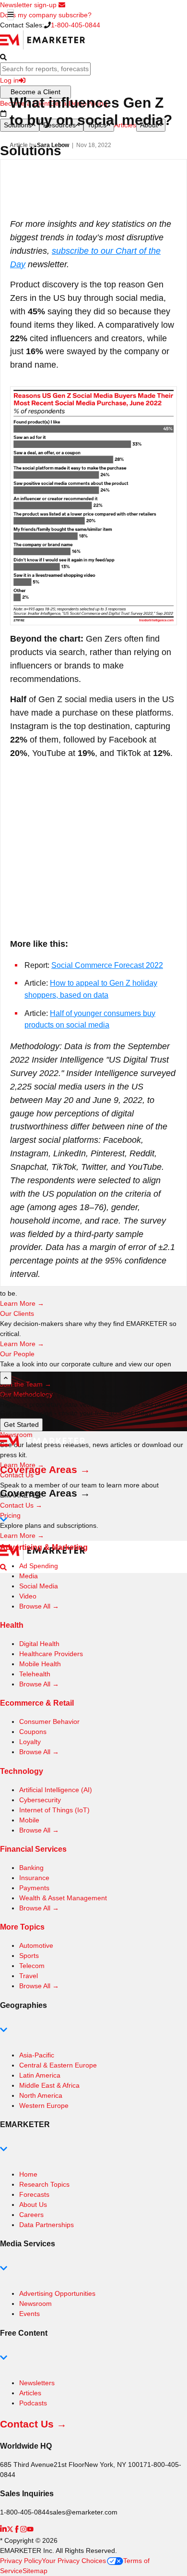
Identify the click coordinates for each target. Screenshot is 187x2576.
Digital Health (39, 1644)
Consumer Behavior (49, 1721)
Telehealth (35, 1674)
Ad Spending (39, 1566)
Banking (31, 1868)
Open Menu (11, 15)
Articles (30, 2393)
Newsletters (37, 2383)
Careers (31, 2215)
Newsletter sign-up (29, 5)
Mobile (29, 1820)
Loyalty (30, 1742)
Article (19, 145)
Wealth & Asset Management (63, 1898)
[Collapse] (6, 1378)
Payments (34, 1888)
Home (28, 2174)
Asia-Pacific (37, 2055)
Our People (17, 1354)
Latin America (40, 2075)
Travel (29, 1976)
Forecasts (34, 2194)
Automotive (36, 1945)
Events (29, 2314)
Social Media (39, 1586)
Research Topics (44, 2184)
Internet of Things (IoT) (54, 1810)
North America (41, 2095)
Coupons (33, 1732)
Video (28, 1596)
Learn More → (22, 1303)
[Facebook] (17, 2530)
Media (29, 1576)
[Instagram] (23, 2530)
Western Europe (44, 2105)
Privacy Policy (21, 2561)
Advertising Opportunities (57, 2293)
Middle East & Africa (49, 2085)
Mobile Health (40, 1664)
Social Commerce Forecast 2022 (107, 965)
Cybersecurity (40, 1800)
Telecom (32, 1966)
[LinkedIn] (3, 2530)
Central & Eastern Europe (58, 2065)
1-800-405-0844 (76, 25)
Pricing (10, 1515)
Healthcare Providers (51, 1654)
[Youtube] (30, 2530)
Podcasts (33, 2403)
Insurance (34, 1878)
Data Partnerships (47, 2225)
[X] (10, 2530)
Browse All (39, 1606)
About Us (33, 2204)
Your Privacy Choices (74, 2561)
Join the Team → (26, 1384)
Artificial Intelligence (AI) (56, 1790)
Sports (29, 1956)
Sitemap (35, 2571)
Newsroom (35, 2304)
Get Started (21, 1424)
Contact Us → (21, 1505)
